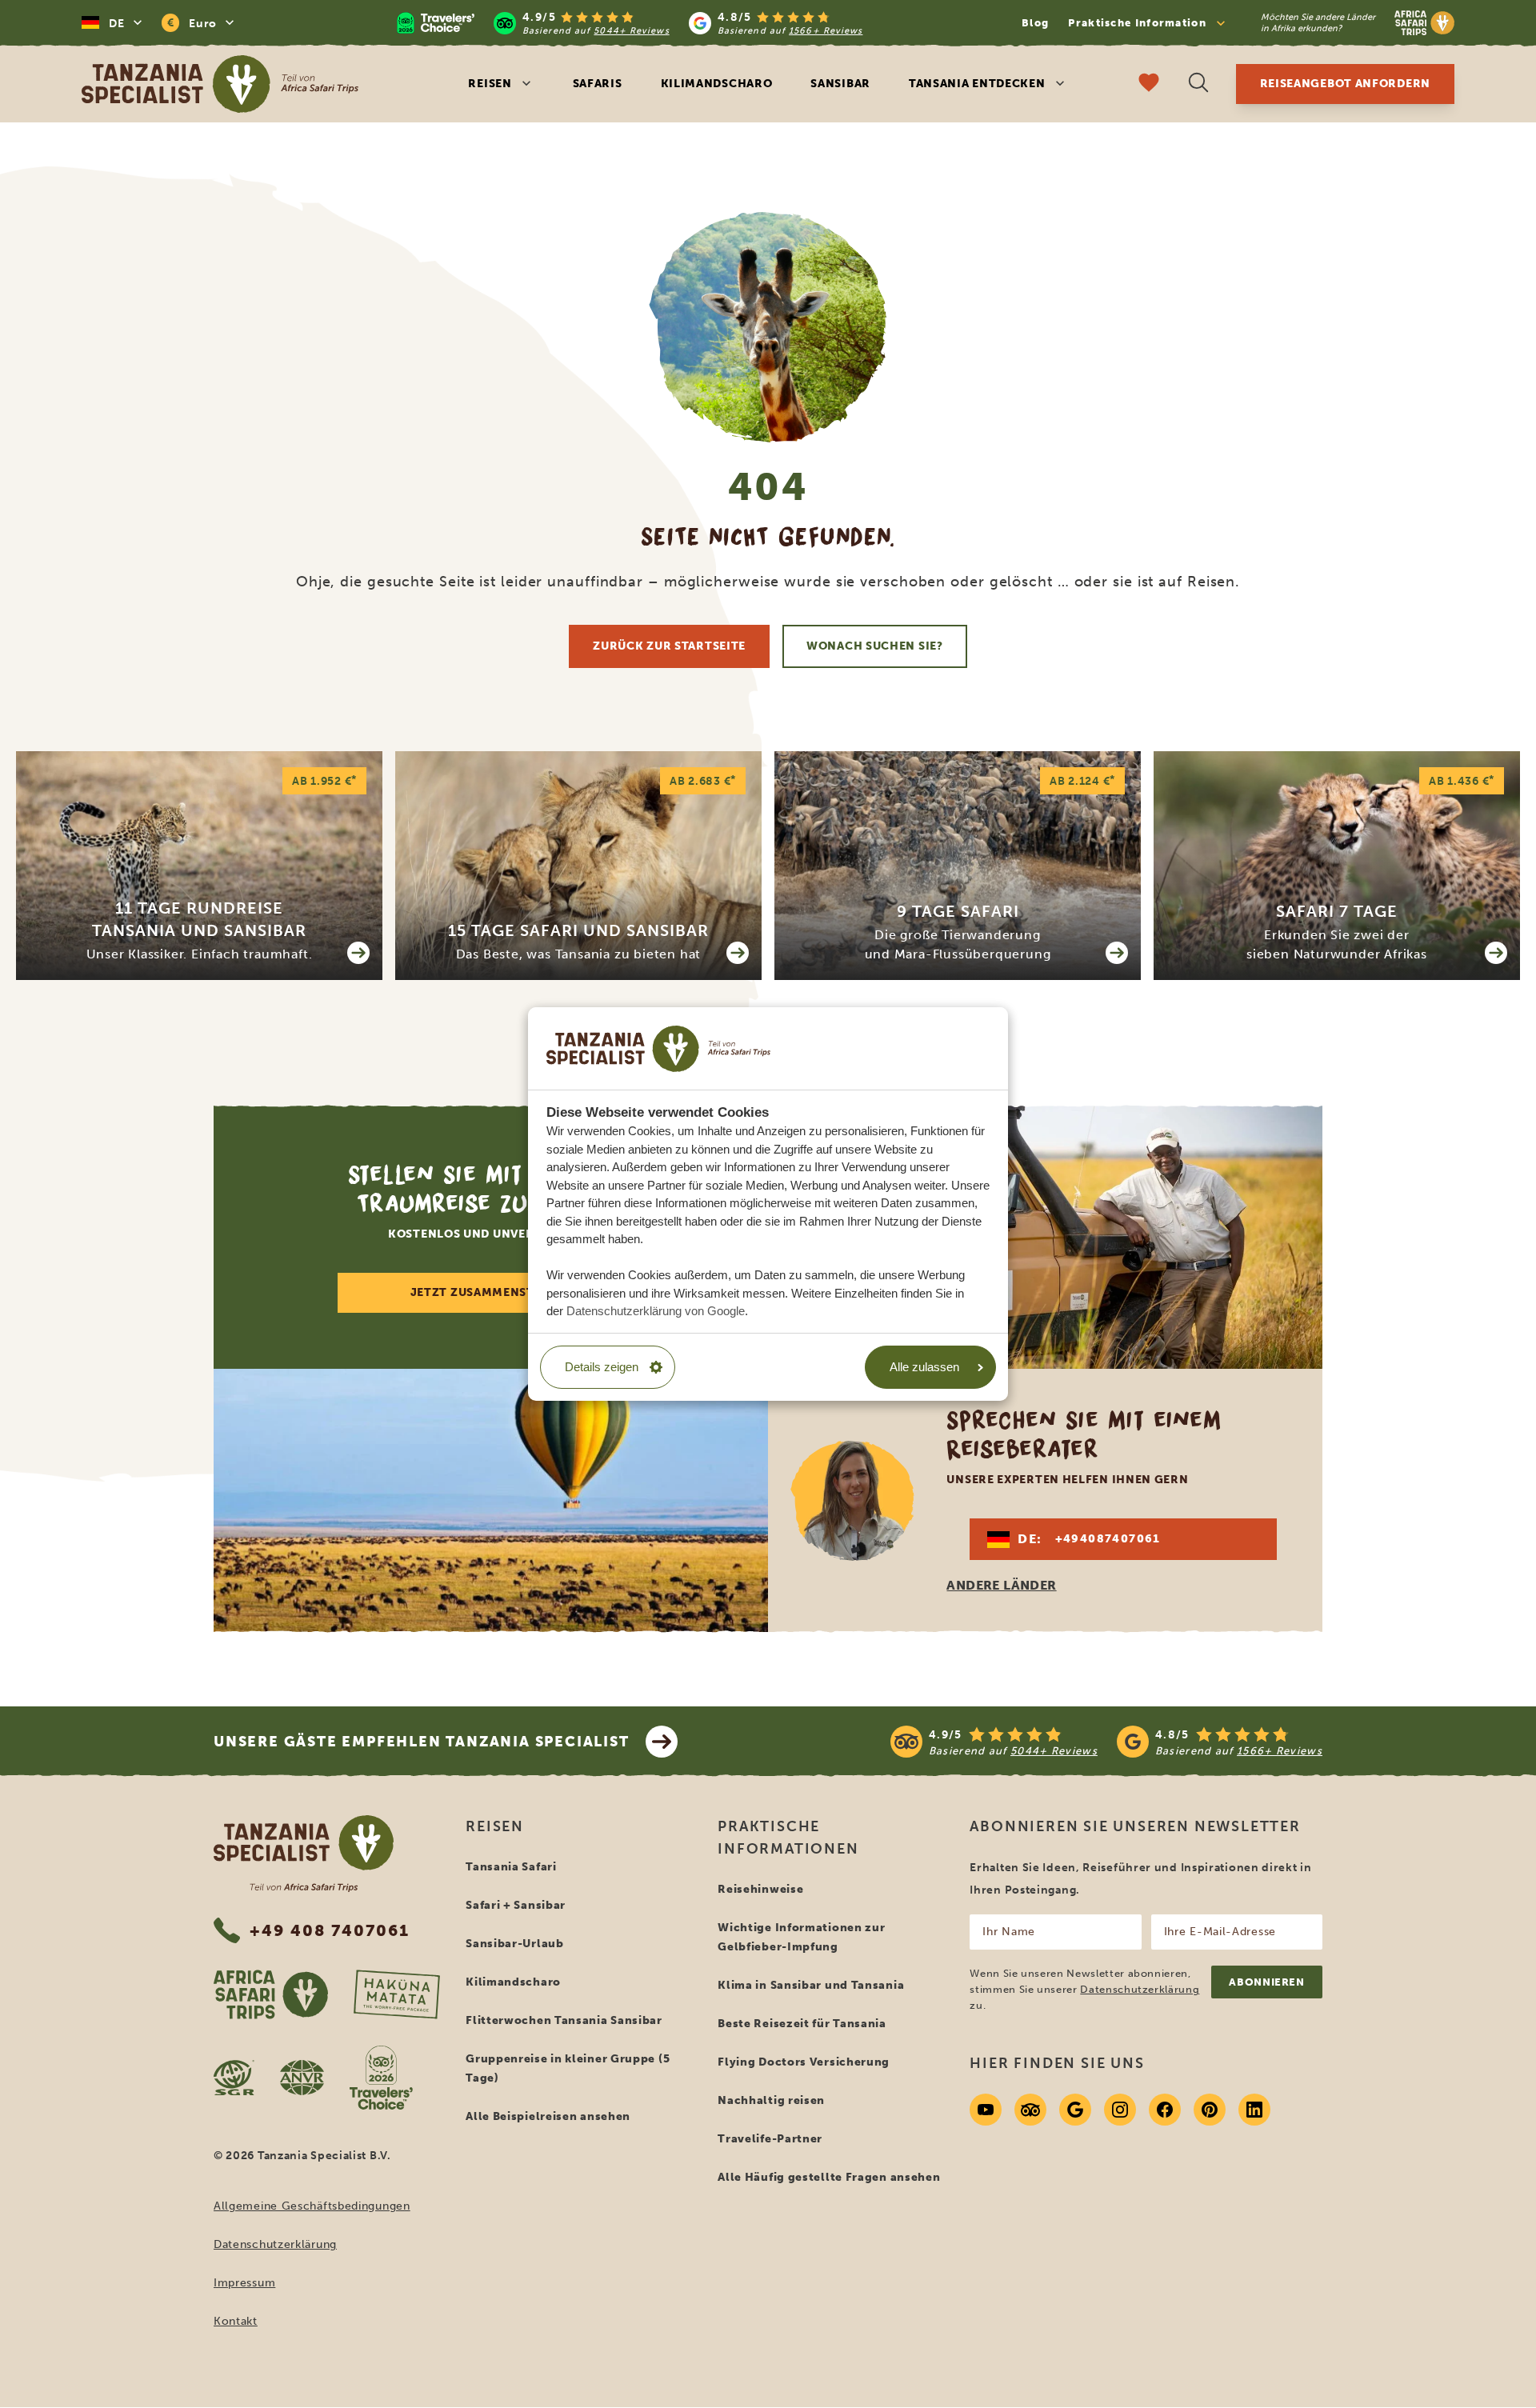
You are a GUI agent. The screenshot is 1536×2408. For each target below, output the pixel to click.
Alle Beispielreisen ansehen (548, 2116)
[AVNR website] (302, 2078)
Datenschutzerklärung (275, 2244)
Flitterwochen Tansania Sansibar (564, 2020)
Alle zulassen (924, 1367)
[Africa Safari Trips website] (271, 1994)
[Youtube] (986, 2110)
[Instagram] (1120, 2110)
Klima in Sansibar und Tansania (811, 1985)
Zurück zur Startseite (669, 646)
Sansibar (840, 84)
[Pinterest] (1210, 2110)
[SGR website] (234, 2078)
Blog (1035, 23)
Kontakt (236, 2321)
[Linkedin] (1254, 2110)
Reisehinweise (760, 1889)
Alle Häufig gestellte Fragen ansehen (829, 2177)
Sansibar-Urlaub (515, 1944)
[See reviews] (1106, 1742)
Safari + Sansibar (516, 1905)
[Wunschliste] (1149, 84)
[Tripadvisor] (1030, 2110)
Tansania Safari (511, 1867)
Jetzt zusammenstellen (491, 1292)
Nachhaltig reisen (771, 2100)
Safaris (598, 84)
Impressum (244, 2283)
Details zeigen (602, 1367)
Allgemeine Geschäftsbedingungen (312, 2206)
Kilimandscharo (717, 84)
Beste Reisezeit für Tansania (802, 2024)
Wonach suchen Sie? (875, 646)
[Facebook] (1165, 2110)
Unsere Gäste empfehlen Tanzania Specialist (422, 1742)
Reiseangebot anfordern (1345, 84)
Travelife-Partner (770, 2139)
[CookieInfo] (658, 1048)
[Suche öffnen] (1198, 84)
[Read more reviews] (630, 23)
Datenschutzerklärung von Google (656, 1311)
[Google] (1075, 2110)
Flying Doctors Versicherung (804, 2062)
